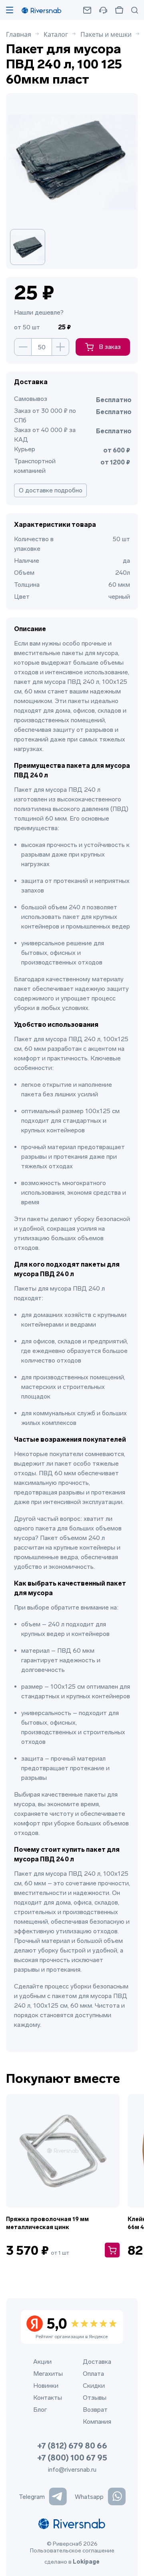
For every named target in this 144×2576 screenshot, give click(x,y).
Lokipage (86, 2562)
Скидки (94, 2386)
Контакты (48, 2398)
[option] (34, 247)
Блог (40, 2410)
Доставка (97, 2362)
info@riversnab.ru (72, 2469)
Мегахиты (48, 2374)
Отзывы (95, 2398)
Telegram (32, 2497)
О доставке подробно (51, 490)
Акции (42, 2362)
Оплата (93, 2374)
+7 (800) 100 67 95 (72, 2458)
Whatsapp (89, 2497)
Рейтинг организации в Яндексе (72, 2327)
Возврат (95, 2410)
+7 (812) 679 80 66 (72, 2446)
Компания (97, 2422)
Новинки (46, 2386)
